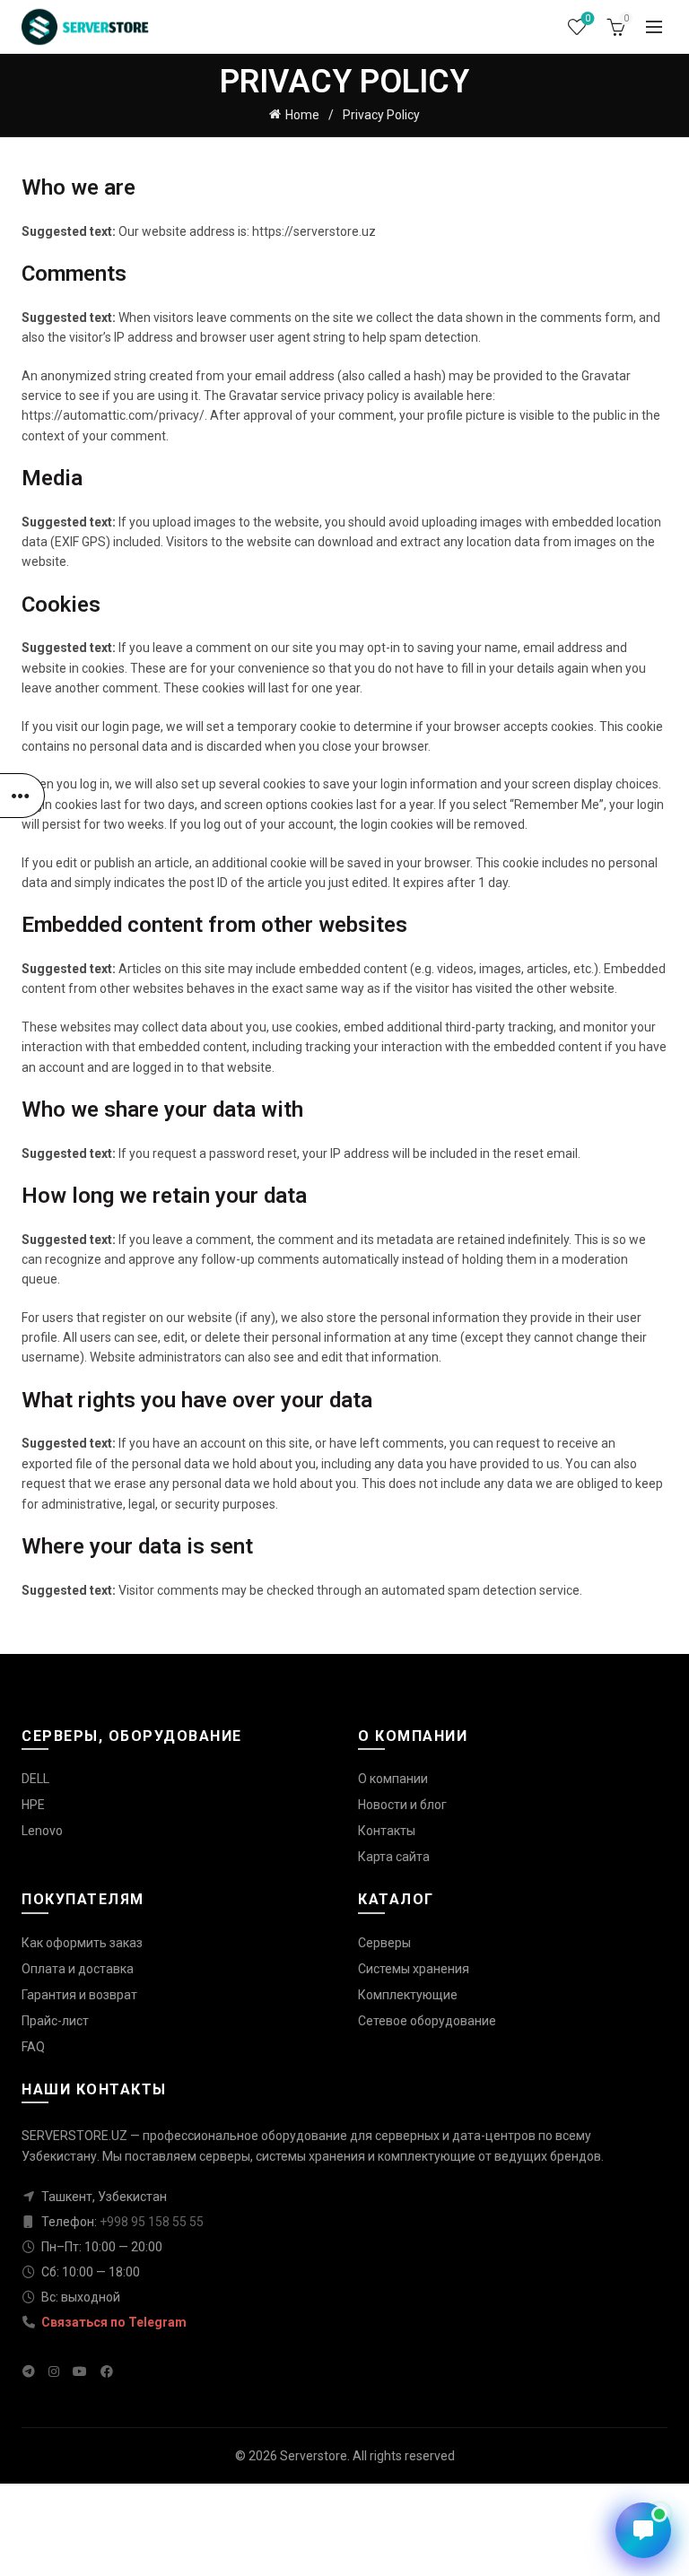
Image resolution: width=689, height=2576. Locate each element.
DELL (35, 1779)
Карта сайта (394, 1857)
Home (302, 115)
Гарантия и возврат (79, 1995)
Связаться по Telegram (113, 2322)
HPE (33, 1805)
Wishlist (588, 18)
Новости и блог (402, 1805)
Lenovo (42, 1831)
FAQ (33, 2047)
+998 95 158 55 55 (152, 2222)
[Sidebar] (22, 796)
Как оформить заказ (82, 1943)
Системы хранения (414, 1969)
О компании (393, 1779)
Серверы (384, 1943)
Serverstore (314, 2456)
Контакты (387, 1831)
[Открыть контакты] (643, 2530)
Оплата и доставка (78, 1969)
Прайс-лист (55, 2021)
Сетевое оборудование (427, 2021)
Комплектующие (408, 1995)
